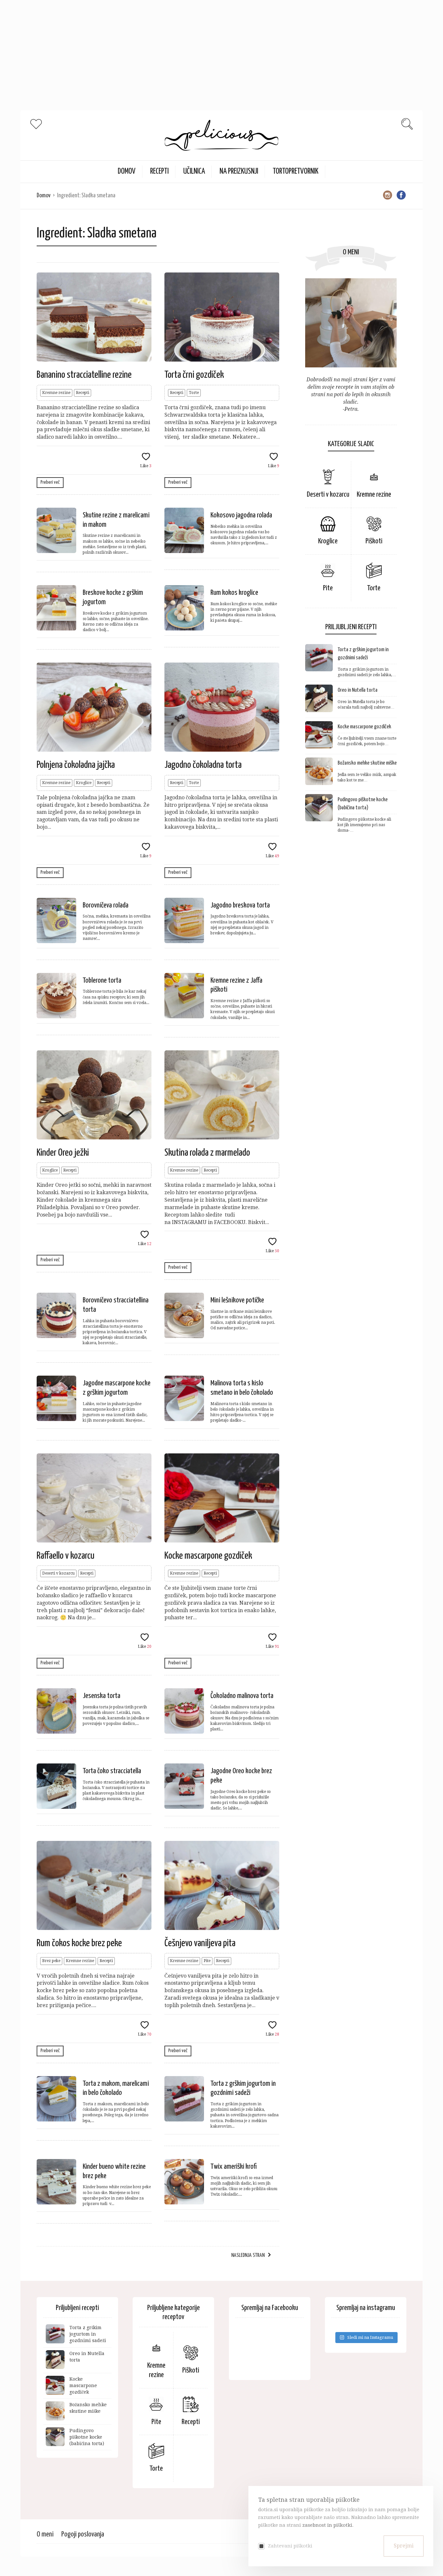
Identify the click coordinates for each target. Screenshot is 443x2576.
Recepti (159, 172)
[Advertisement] (195, 45)
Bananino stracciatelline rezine (84, 375)
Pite (207, 1961)
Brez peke (51, 1961)
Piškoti (374, 541)
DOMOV (127, 172)
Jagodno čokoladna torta (203, 765)
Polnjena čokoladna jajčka (76, 765)
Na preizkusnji (239, 172)
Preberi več (50, 482)
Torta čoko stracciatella (112, 1771)
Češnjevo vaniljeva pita (200, 1943)
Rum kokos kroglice (234, 593)
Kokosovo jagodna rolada (241, 515)
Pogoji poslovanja (83, 2534)
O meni (45, 2534)
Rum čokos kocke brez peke (79, 1943)
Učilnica (194, 172)
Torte (194, 393)
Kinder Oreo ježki (63, 1153)
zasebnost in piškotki (327, 2525)
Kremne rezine (56, 393)
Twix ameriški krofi (234, 2167)
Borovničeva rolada (106, 905)
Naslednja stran (248, 2255)
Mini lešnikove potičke (237, 1300)
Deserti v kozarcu (58, 1573)
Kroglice (84, 783)
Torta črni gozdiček (194, 375)
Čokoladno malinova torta (242, 1696)
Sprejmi (404, 2546)
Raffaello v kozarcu (66, 1556)
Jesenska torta (102, 1696)
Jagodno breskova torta (240, 905)
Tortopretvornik (296, 172)
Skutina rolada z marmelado (207, 1153)
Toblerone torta (102, 981)
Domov (44, 196)
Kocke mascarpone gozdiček (208, 1556)
